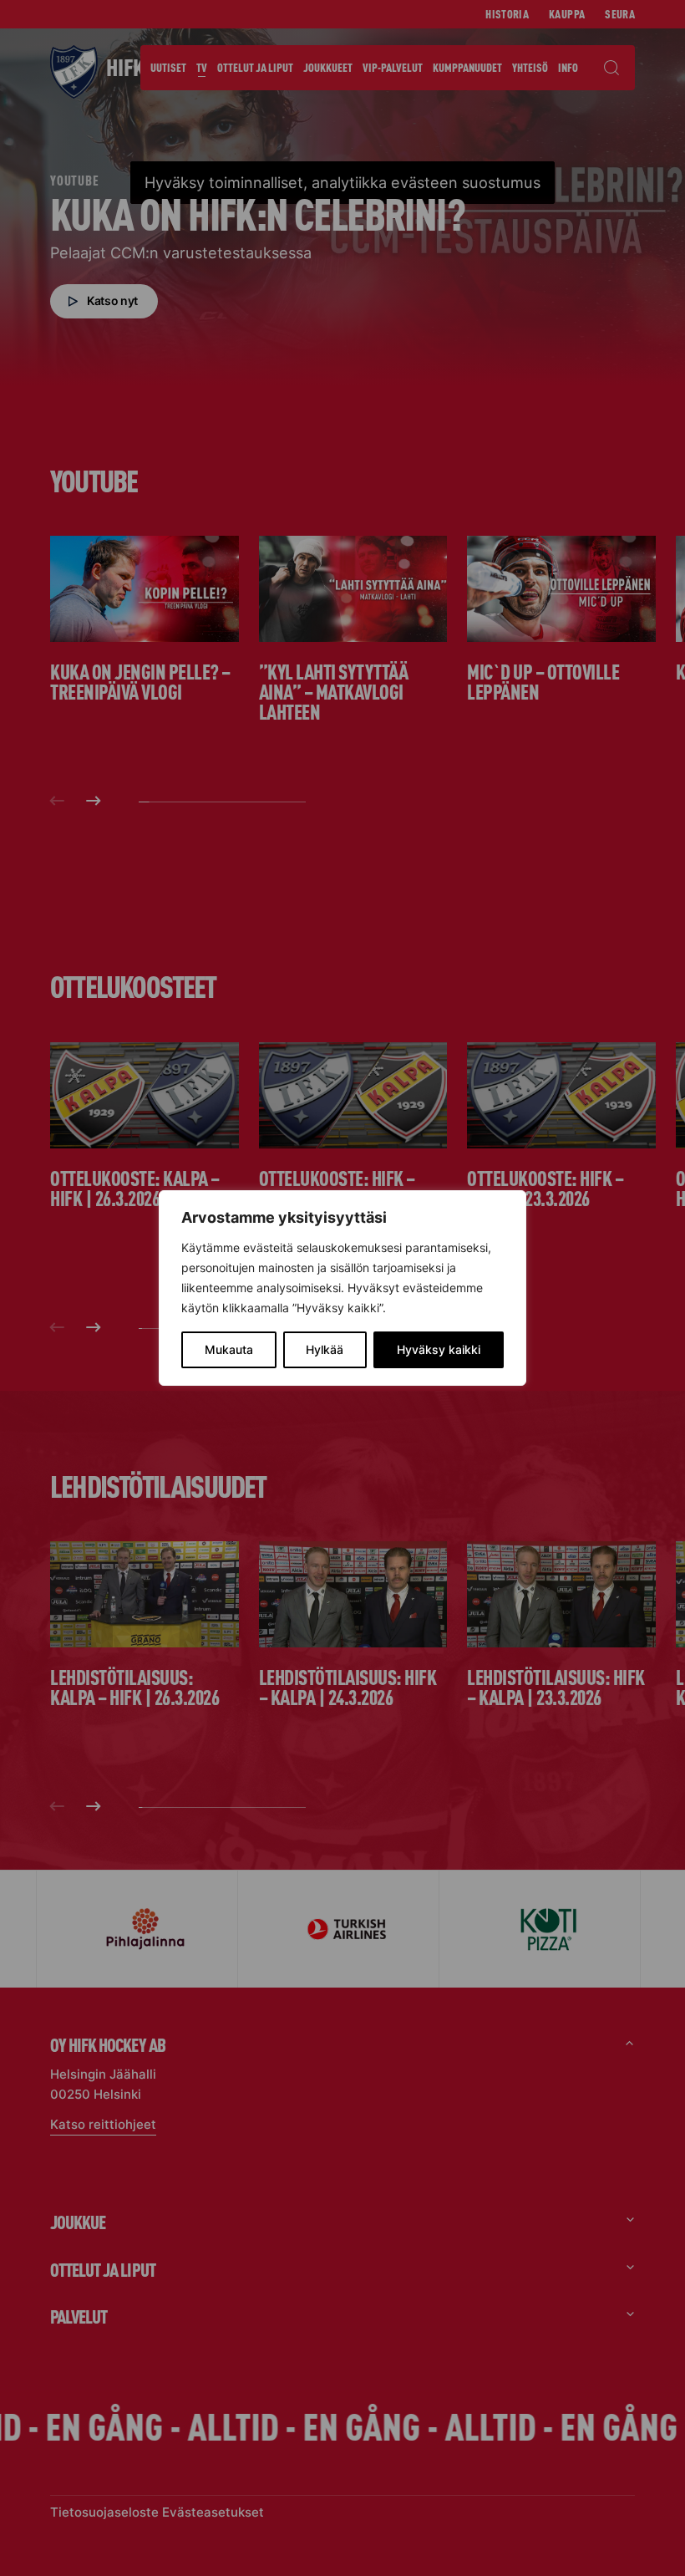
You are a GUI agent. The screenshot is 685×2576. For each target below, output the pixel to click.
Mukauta (229, 1349)
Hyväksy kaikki (439, 1349)
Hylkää (325, 1349)
